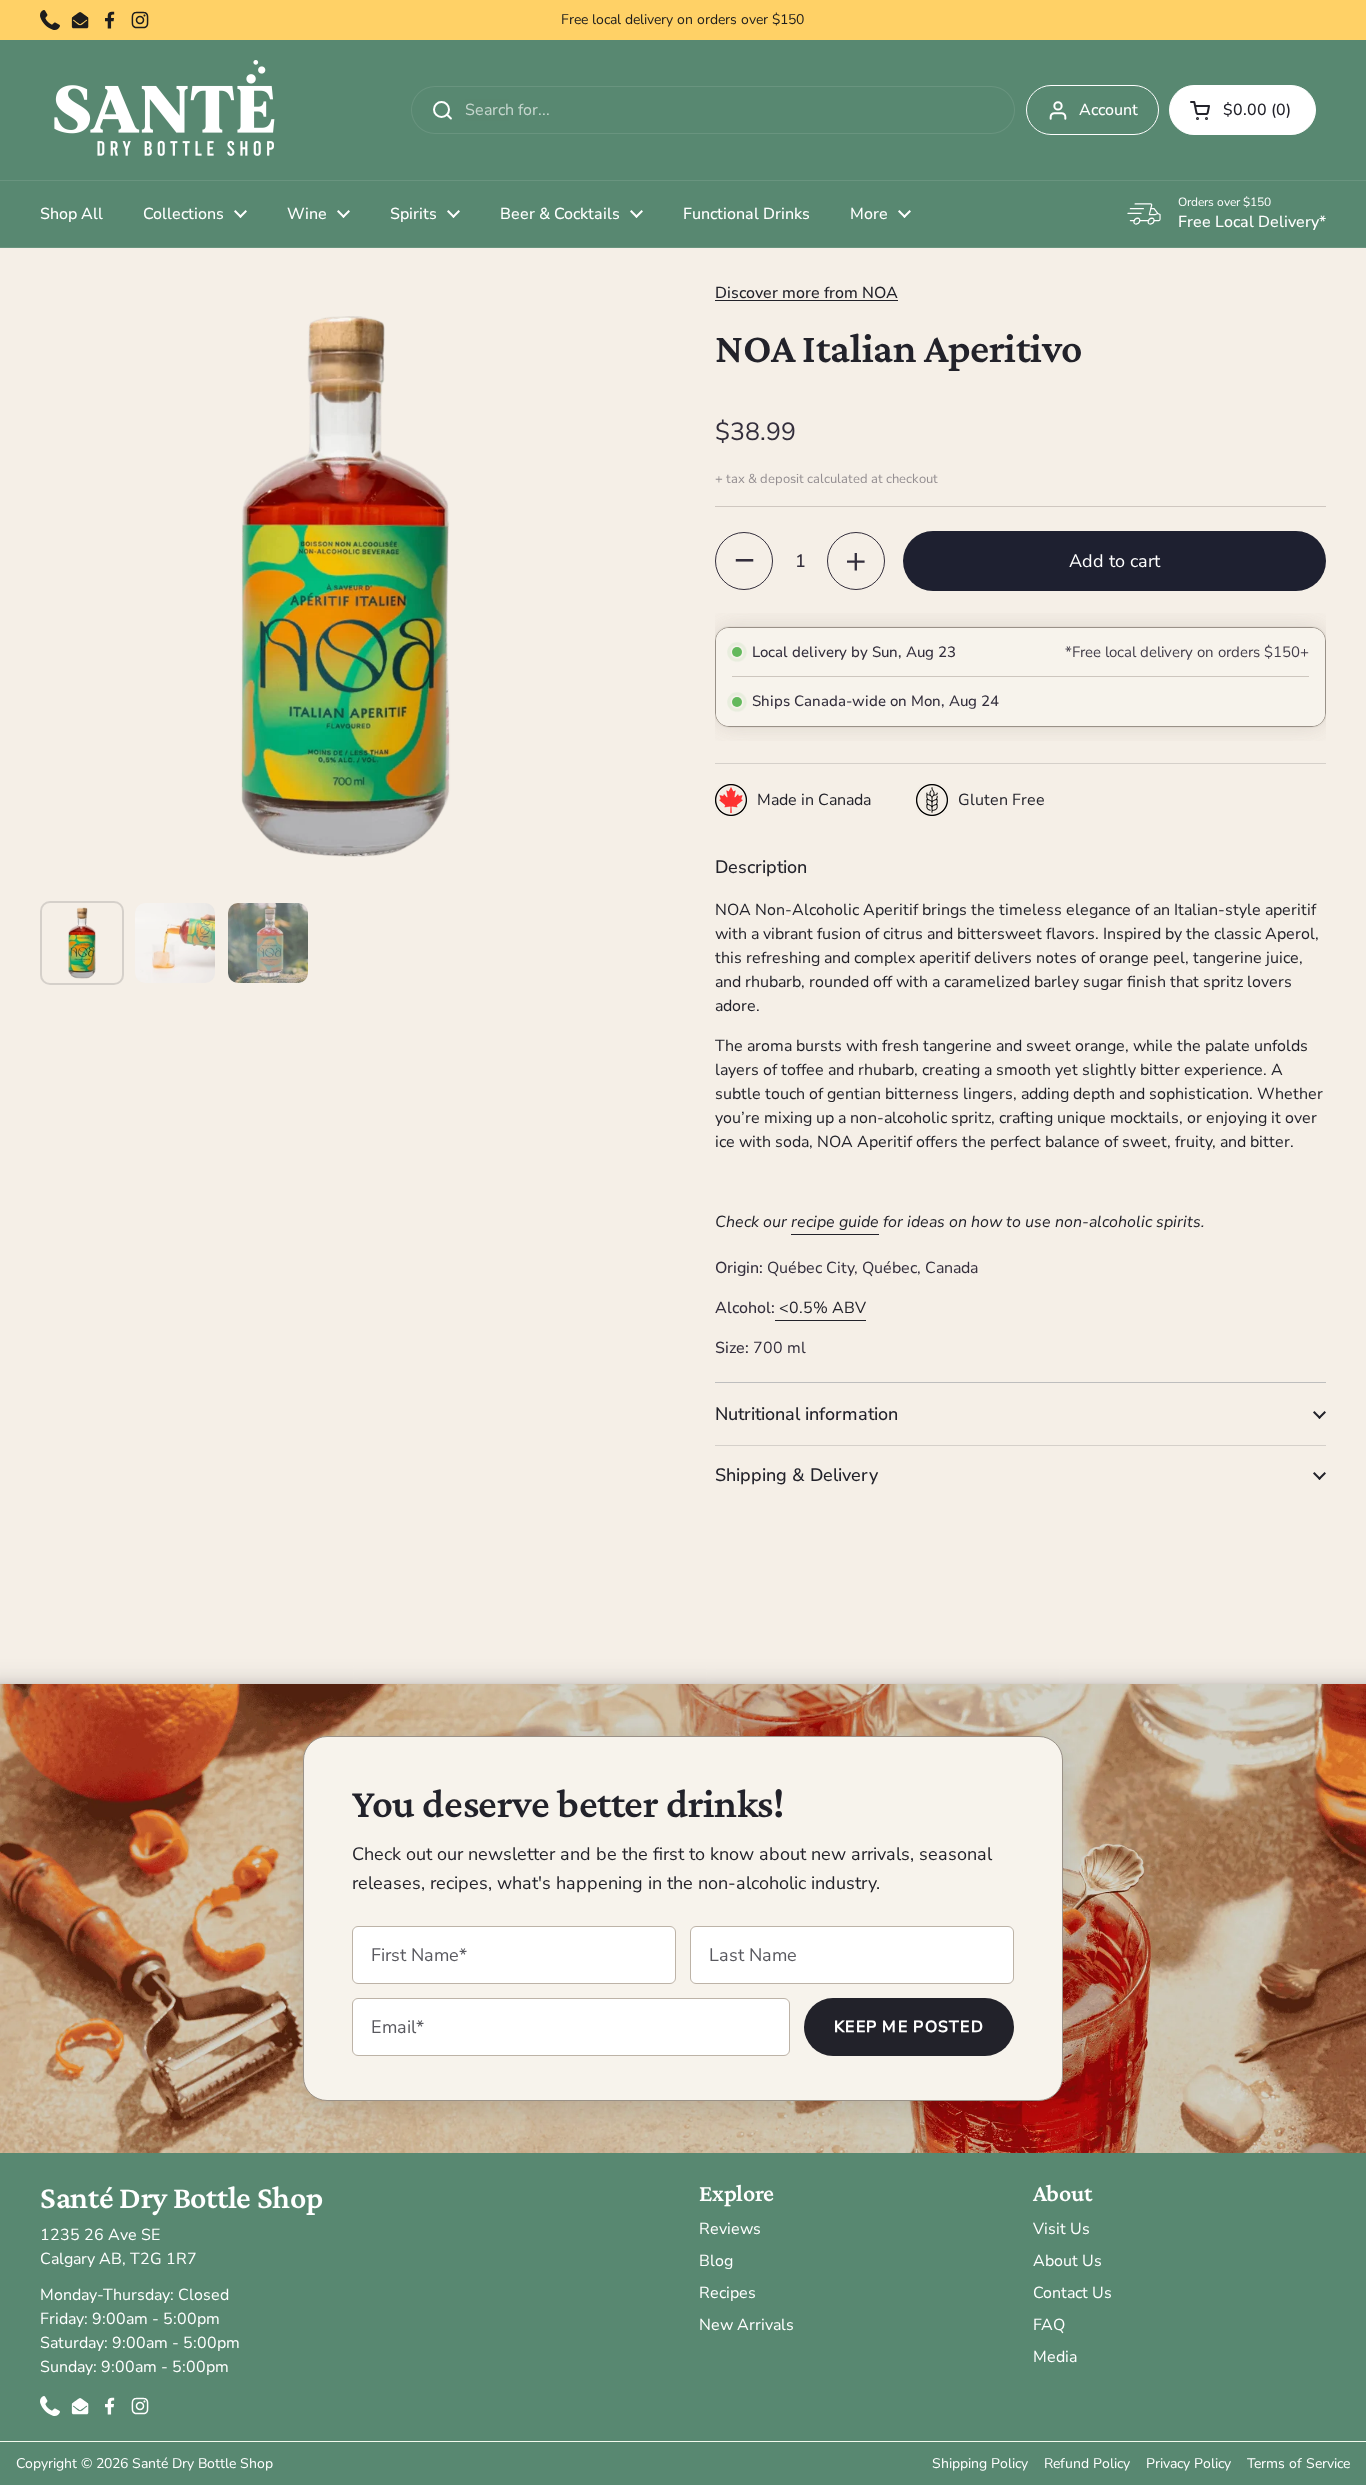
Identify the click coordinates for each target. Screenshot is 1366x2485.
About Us (1067, 2261)
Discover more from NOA (806, 293)
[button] (1242, 110)
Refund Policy (1087, 2463)
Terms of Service (1298, 2463)
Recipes (727, 2293)
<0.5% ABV (822, 1308)
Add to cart (1114, 561)
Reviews (730, 2229)
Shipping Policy (980, 2463)
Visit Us (1061, 2229)
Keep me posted (909, 2027)
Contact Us (1072, 2293)
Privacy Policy (1188, 2463)
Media (1055, 2357)
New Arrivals (746, 2325)
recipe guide (835, 1222)
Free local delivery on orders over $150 (682, 20)
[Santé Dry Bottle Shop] (165, 110)
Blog (716, 2261)
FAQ (1049, 2325)
